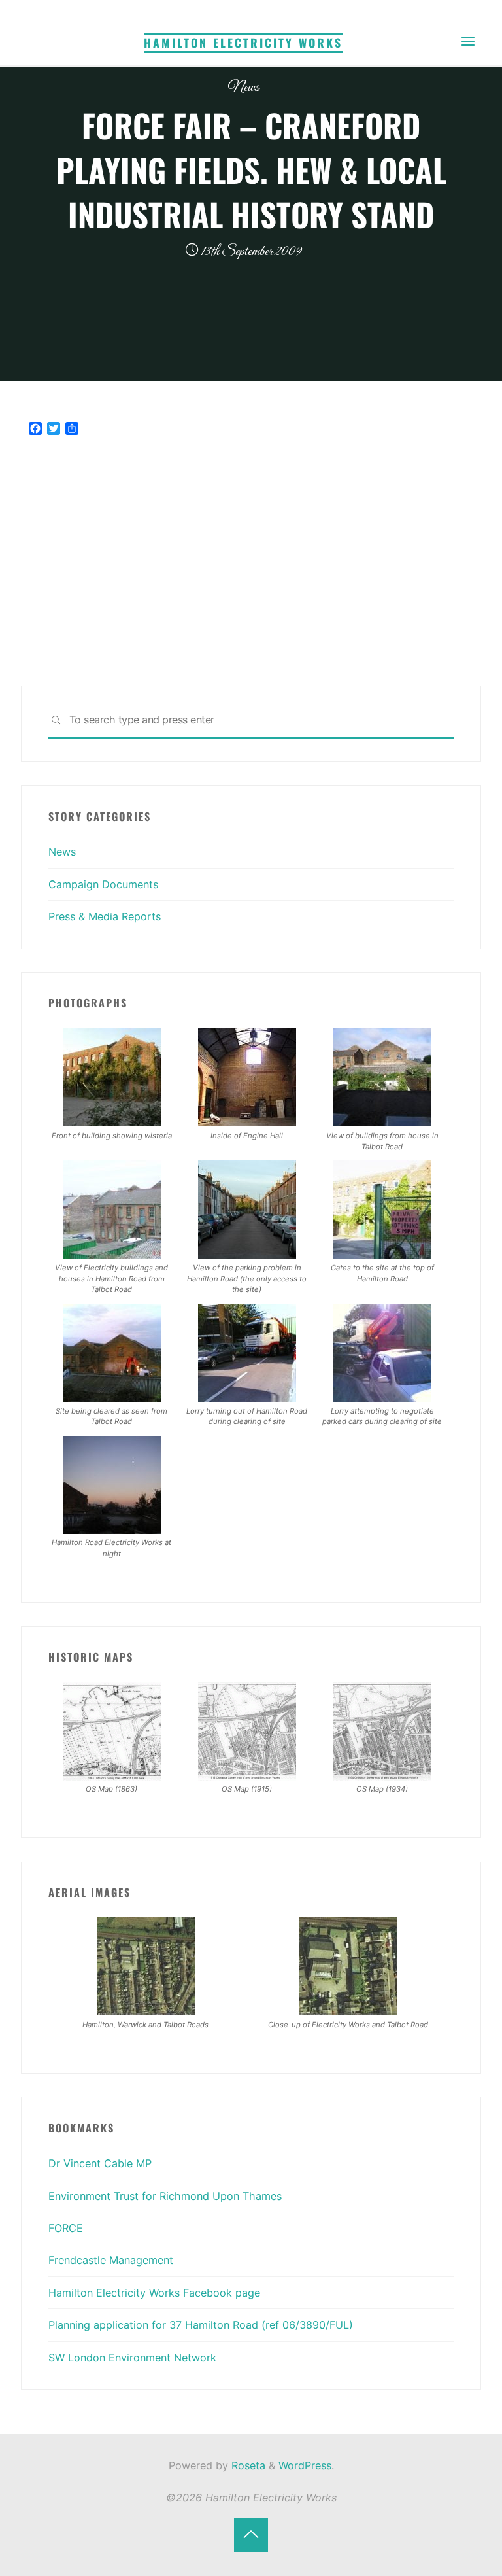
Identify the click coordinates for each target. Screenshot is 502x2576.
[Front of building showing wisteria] (112, 1076)
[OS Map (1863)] (112, 1730)
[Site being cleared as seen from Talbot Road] (112, 1351)
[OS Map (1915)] (247, 1730)
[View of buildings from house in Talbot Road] (382, 1076)
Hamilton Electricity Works (243, 43)
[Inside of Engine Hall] (247, 1076)
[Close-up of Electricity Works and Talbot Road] (348, 1966)
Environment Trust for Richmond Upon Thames (165, 2196)
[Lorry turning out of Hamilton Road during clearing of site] (247, 1351)
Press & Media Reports (105, 916)
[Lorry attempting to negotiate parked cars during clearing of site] (382, 1351)
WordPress (305, 2465)
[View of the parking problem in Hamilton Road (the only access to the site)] (247, 1208)
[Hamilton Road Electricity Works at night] (112, 1484)
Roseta (247, 2465)
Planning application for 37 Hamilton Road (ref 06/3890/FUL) (201, 2325)
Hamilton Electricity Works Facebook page (154, 2293)
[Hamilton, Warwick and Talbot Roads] (146, 1966)
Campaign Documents (103, 884)
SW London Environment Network (132, 2358)
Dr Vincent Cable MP (100, 2163)
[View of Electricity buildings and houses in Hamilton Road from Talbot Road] (112, 1208)
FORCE (66, 2228)
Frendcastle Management (111, 2260)
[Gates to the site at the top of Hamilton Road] (382, 1208)
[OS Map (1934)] (382, 1730)
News (243, 87)
